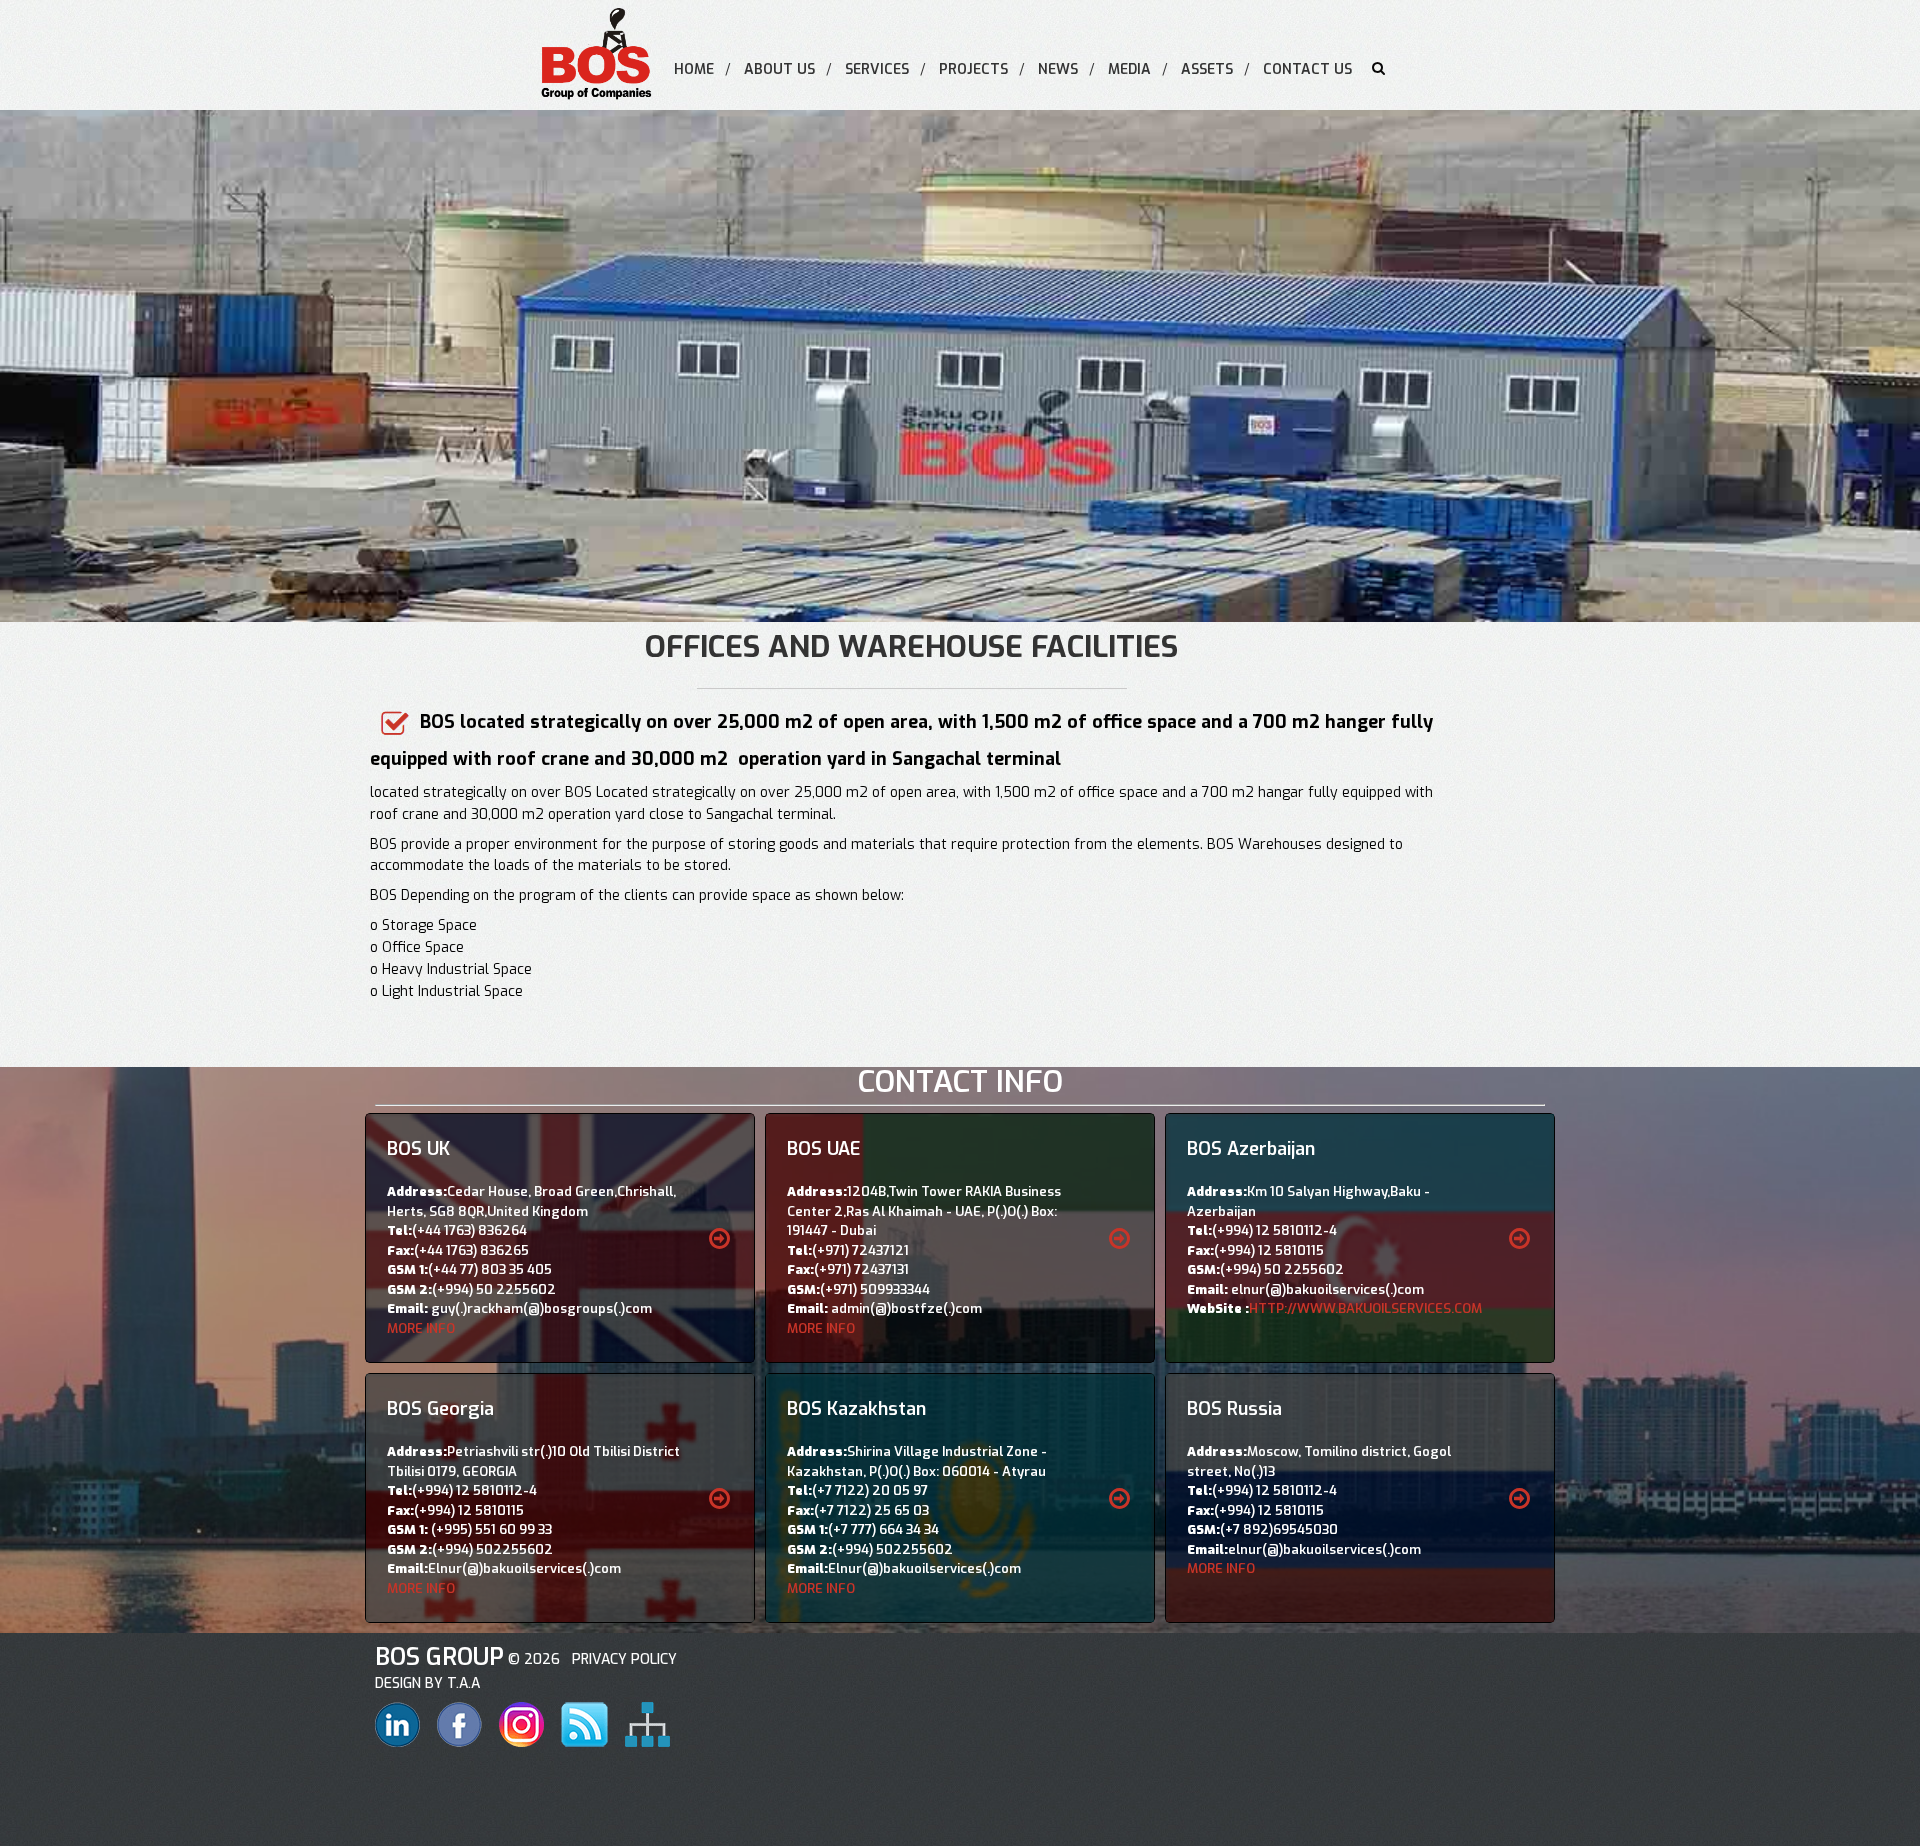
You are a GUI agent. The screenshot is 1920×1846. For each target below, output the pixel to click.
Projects (973, 69)
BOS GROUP (439, 1657)
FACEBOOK (459, 1724)
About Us (779, 69)
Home (694, 69)
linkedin (397, 1724)
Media (1129, 69)
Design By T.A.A (427, 1683)
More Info (421, 1328)
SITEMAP (647, 1724)
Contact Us (1307, 69)
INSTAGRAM (521, 1724)
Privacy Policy (620, 1659)
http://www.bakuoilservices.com (1365, 1308)
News (1058, 69)
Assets (1207, 69)
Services (877, 69)
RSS (584, 1724)
